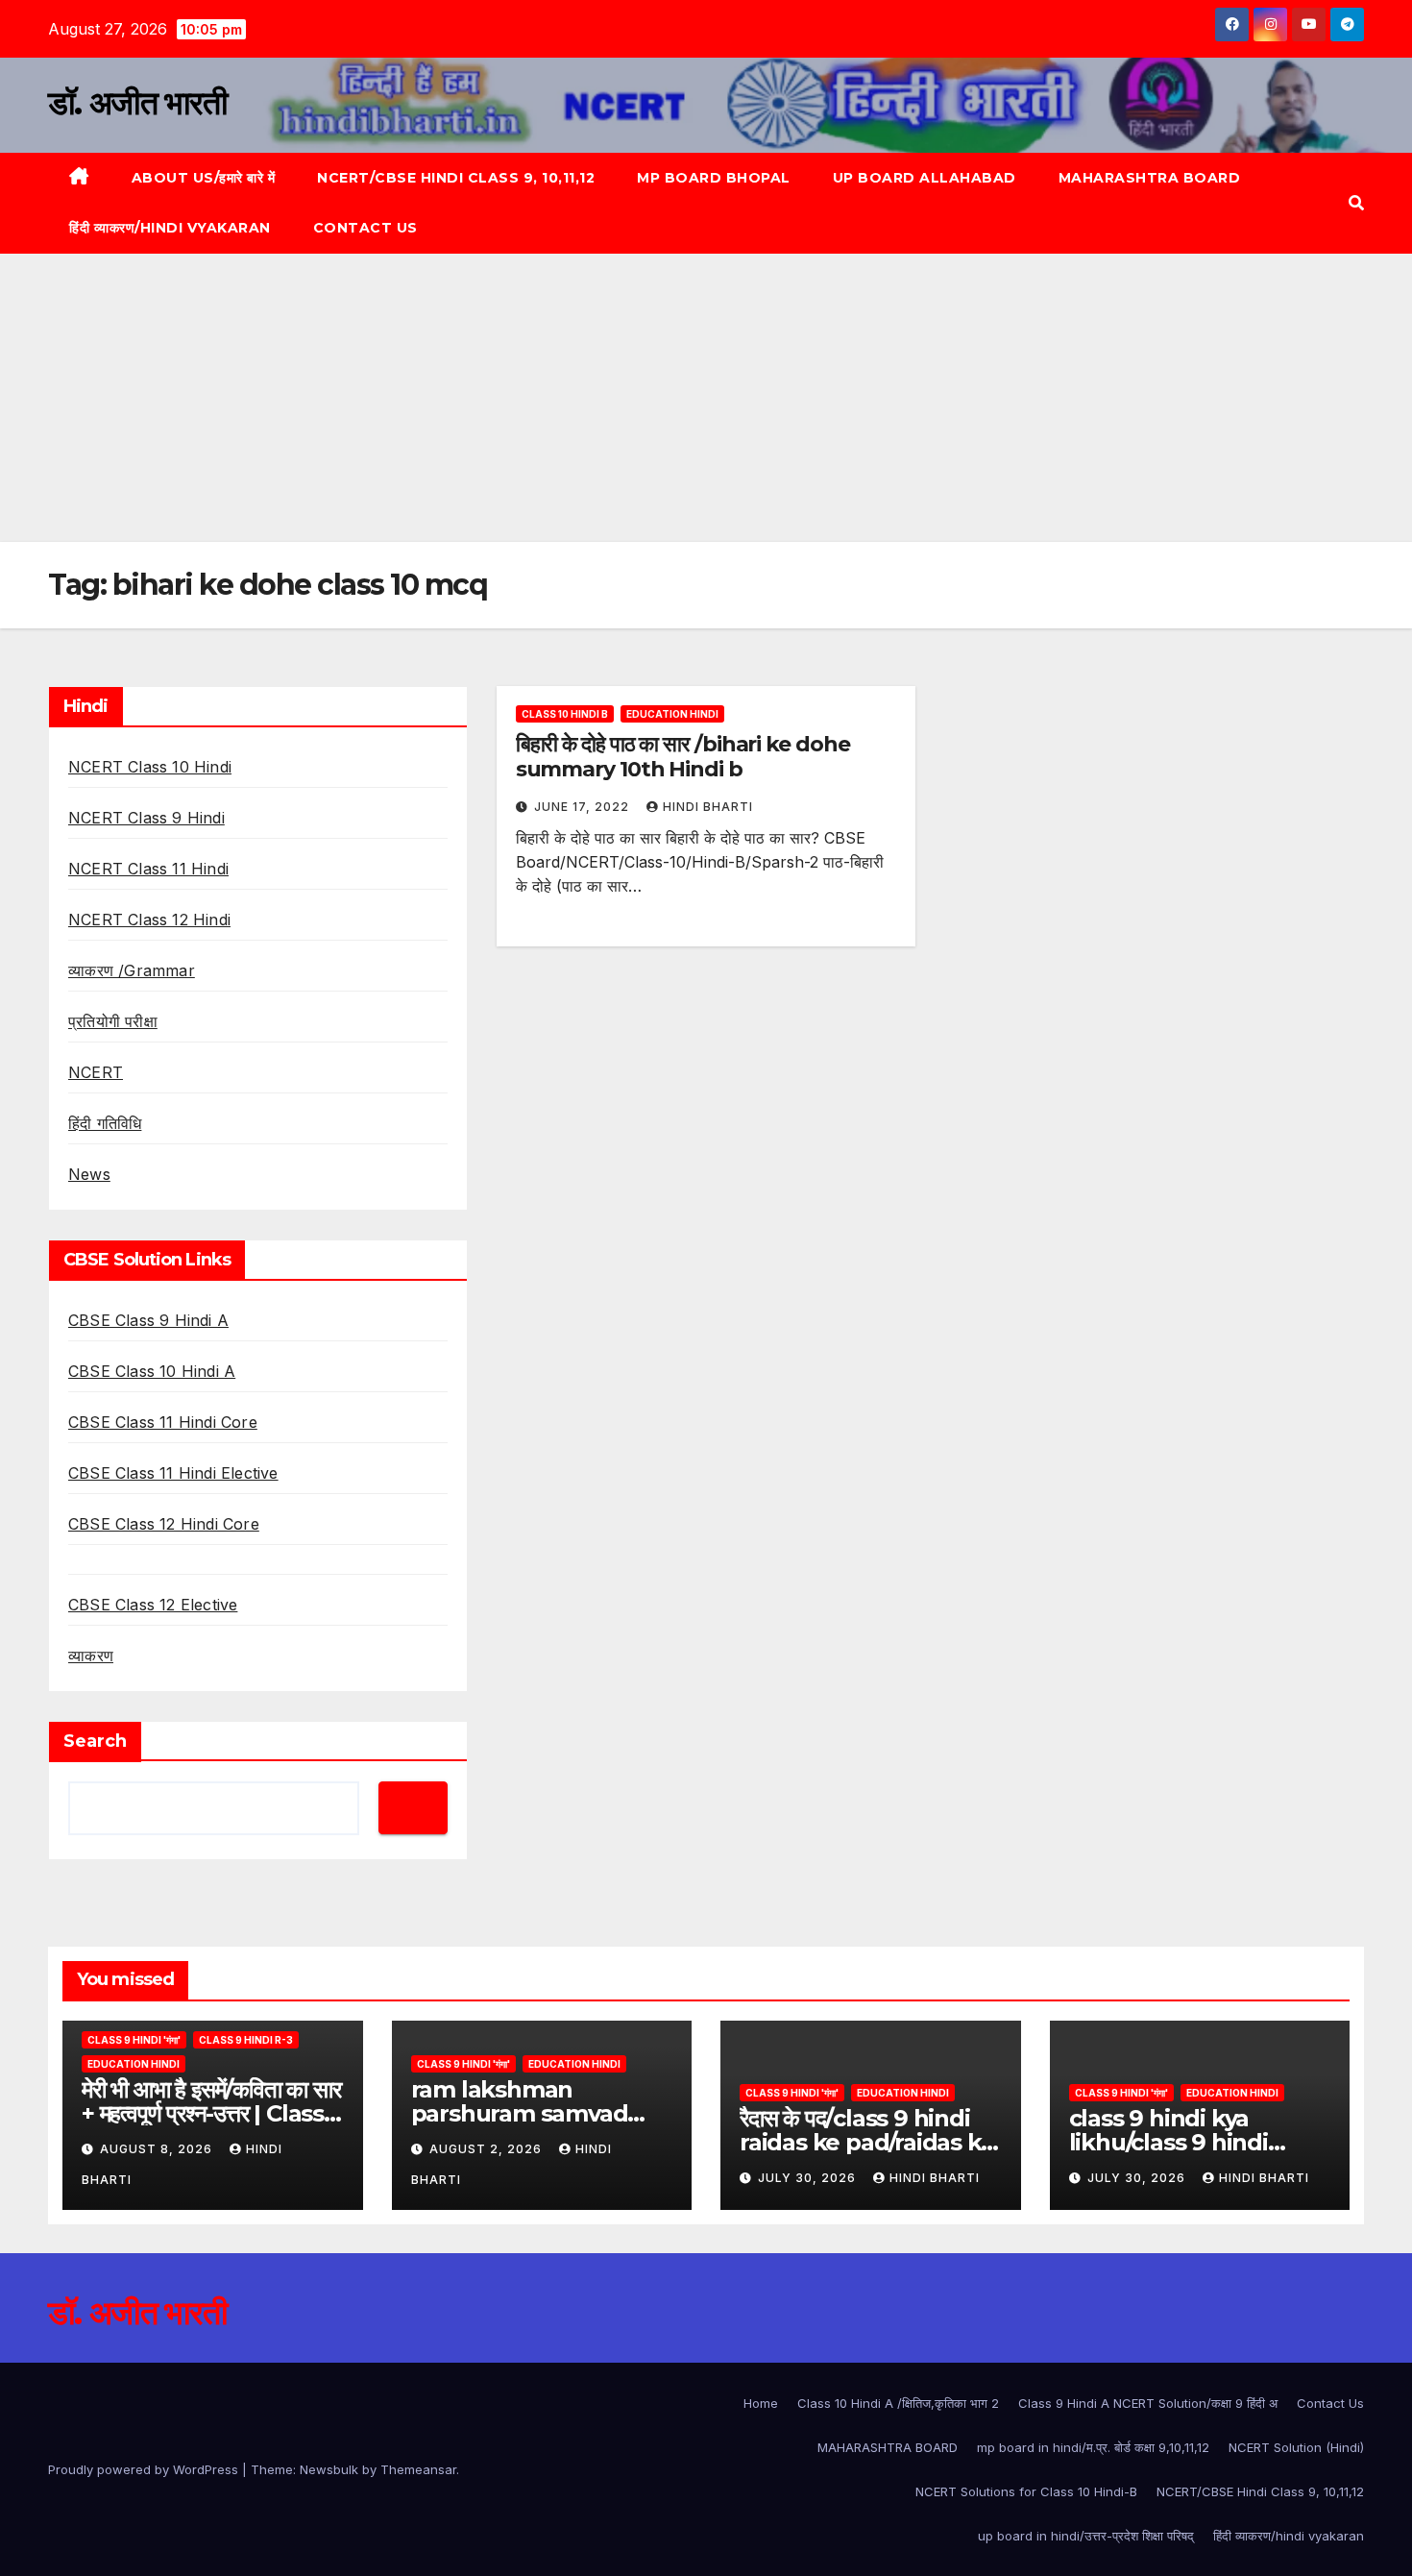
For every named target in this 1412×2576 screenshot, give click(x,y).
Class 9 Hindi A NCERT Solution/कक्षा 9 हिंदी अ (1148, 2403)
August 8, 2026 (158, 2149)
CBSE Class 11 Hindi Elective (173, 1473)
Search (95, 1741)
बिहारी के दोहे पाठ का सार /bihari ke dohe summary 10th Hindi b (683, 757)
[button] (1356, 203)
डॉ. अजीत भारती (137, 103)
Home (761, 2403)
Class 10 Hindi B (565, 714)
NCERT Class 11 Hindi (148, 869)
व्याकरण (91, 1656)
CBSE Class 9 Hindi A (148, 1320)
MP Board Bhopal (714, 178)
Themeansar (418, 2469)
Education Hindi (672, 714)
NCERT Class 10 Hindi (150, 767)
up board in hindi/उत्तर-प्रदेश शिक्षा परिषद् (1086, 2536)
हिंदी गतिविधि (105, 1123)
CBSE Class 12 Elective (153, 1605)
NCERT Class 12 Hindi (149, 920)
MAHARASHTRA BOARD (1150, 178)
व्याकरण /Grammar (132, 970)
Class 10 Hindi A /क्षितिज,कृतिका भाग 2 (898, 2403)
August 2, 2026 (487, 2149)
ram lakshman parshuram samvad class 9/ (520, 2113)
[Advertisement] (706, 398)
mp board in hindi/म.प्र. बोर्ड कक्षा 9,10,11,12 (1093, 2447)
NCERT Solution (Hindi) (1296, 2447)
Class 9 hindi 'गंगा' (134, 2040)
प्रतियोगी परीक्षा (113, 1021)
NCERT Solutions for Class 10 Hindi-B (1026, 2491)
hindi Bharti (708, 807)
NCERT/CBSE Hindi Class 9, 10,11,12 (456, 178)
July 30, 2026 (809, 2178)
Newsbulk (329, 2469)
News (89, 1174)
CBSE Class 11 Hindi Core (163, 1422)
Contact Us (365, 228)
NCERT (96, 1072)
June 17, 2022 (584, 807)
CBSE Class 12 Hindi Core (164, 1524)
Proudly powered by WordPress (145, 2469)
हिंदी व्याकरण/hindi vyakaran (170, 228)
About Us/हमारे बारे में (204, 178)
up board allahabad (925, 178)
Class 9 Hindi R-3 (246, 2040)
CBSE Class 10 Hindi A (152, 1371)
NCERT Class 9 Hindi (146, 818)
